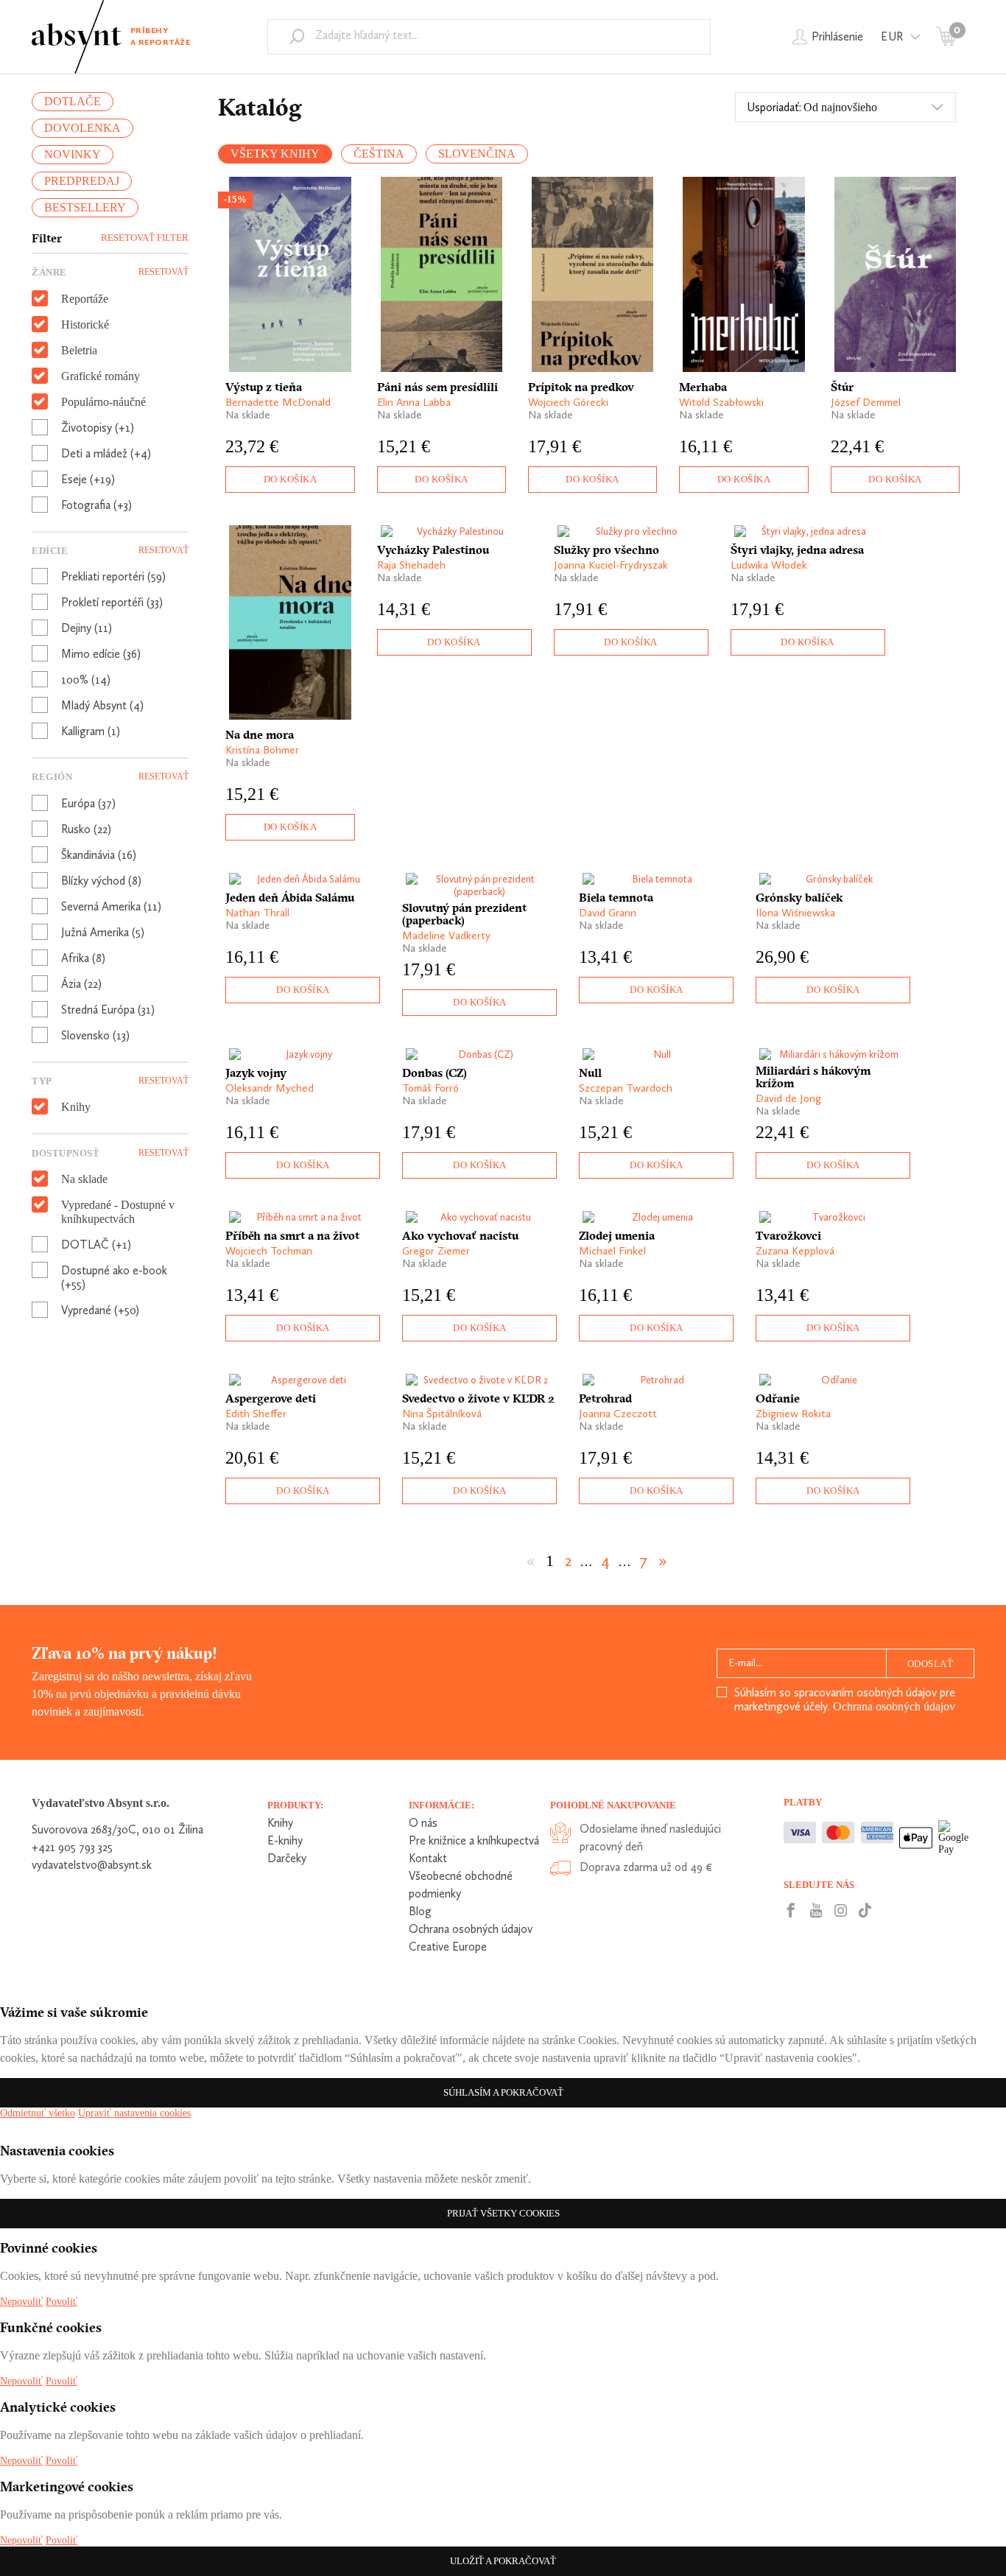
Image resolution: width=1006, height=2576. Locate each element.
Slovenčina (477, 154)
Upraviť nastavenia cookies (134, 2113)
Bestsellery (85, 207)
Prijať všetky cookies (503, 2213)
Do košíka (291, 479)
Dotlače (73, 101)
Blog (420, 1911)
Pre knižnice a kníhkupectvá (474, 1840)
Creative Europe (448, 1947)
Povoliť (61, 2302)
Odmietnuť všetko (38, 2113)
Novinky (73, 154)
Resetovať (163, 272)
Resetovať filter (145, 238)
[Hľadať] (297, 36)
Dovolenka (82, 128)
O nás (423, 1823)
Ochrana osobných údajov (894, 1706)
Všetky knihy (275, 154)
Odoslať (931, 1664)
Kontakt (428, 1858)
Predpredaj (82, 181)
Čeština (379, 154)
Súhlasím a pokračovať (503, 2092)
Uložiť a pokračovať (503, 2561)
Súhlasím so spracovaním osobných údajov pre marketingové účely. (845, 1699)
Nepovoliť (21, 2302)
